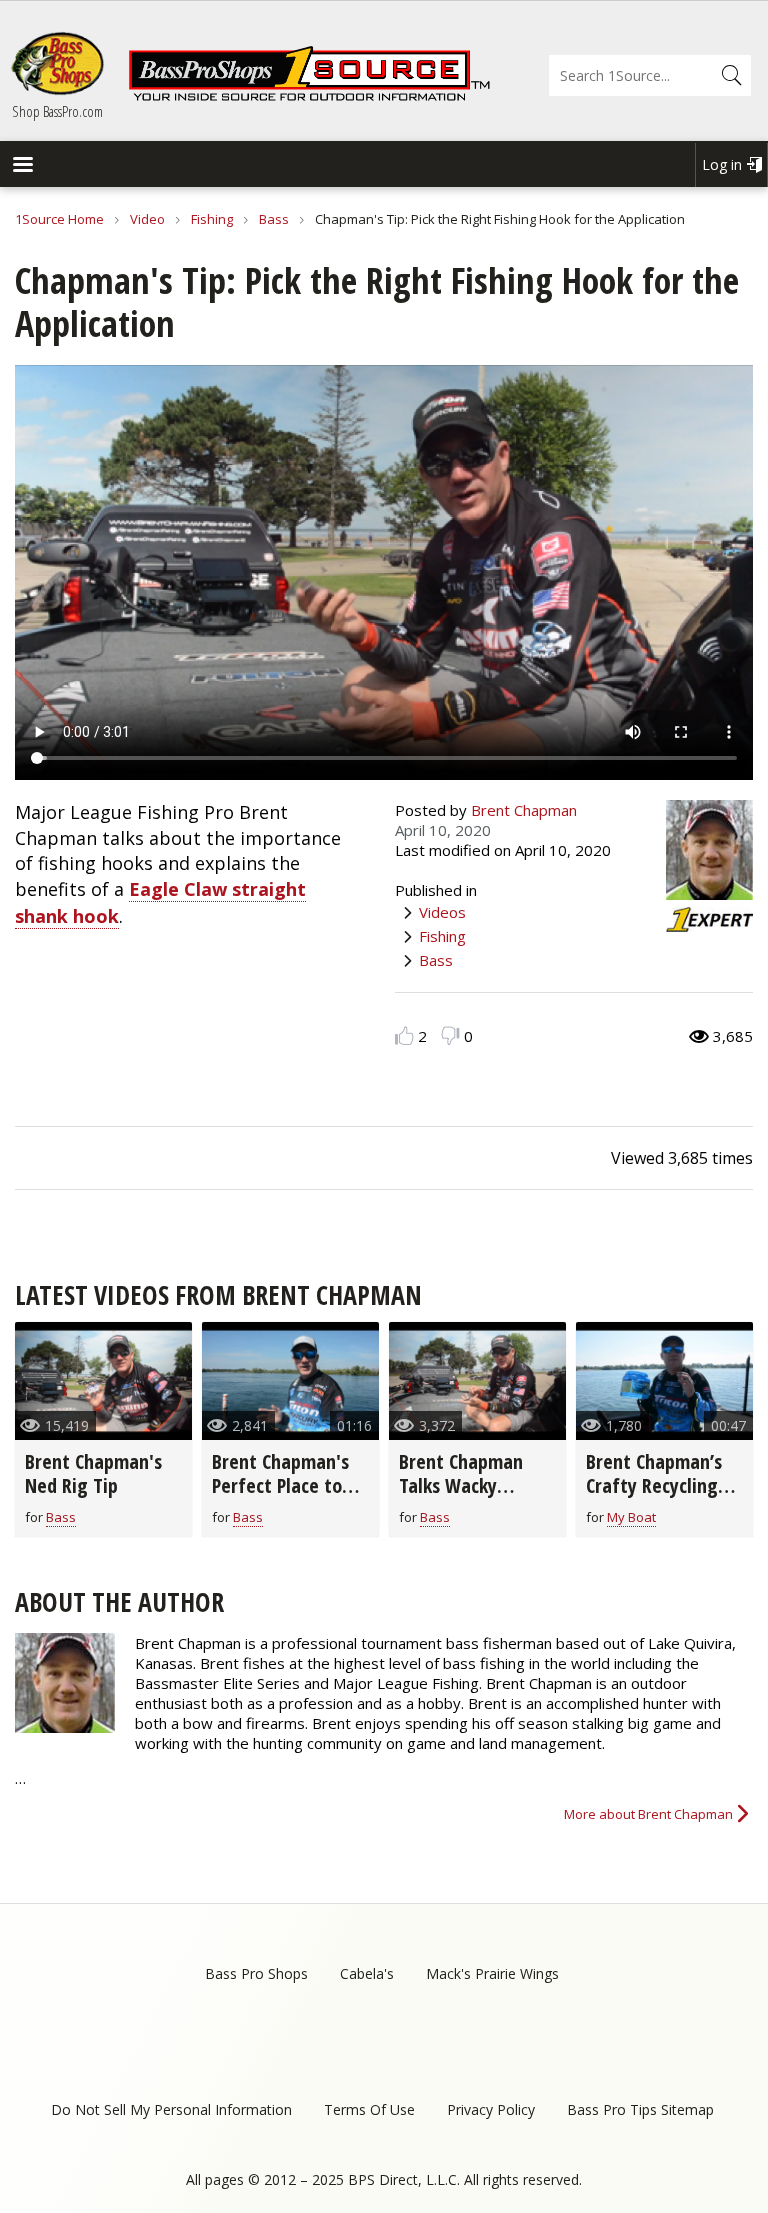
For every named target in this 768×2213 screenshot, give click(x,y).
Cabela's (367, 1973)
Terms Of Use (369, 2109)
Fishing (212, 219)
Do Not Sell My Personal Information (171, 2109)
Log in (722, 164)
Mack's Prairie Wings (492, 1973)
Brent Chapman (524, 810)
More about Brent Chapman (648, 1814)
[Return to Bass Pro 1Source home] (309, 97)
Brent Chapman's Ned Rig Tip (93, 1473)
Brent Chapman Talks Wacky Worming (461, 1485)
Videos (442, 912)
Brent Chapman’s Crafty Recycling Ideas (654, 1485)
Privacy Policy (491, 2109)
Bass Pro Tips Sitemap (640, 2109)
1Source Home (59, 219)
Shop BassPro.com (57, 111)
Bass (274, 219)
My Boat (631, 1517)
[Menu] (22, 166)
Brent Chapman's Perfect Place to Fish (280, 1485)
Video (147, 219)
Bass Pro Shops (256, 1973)
